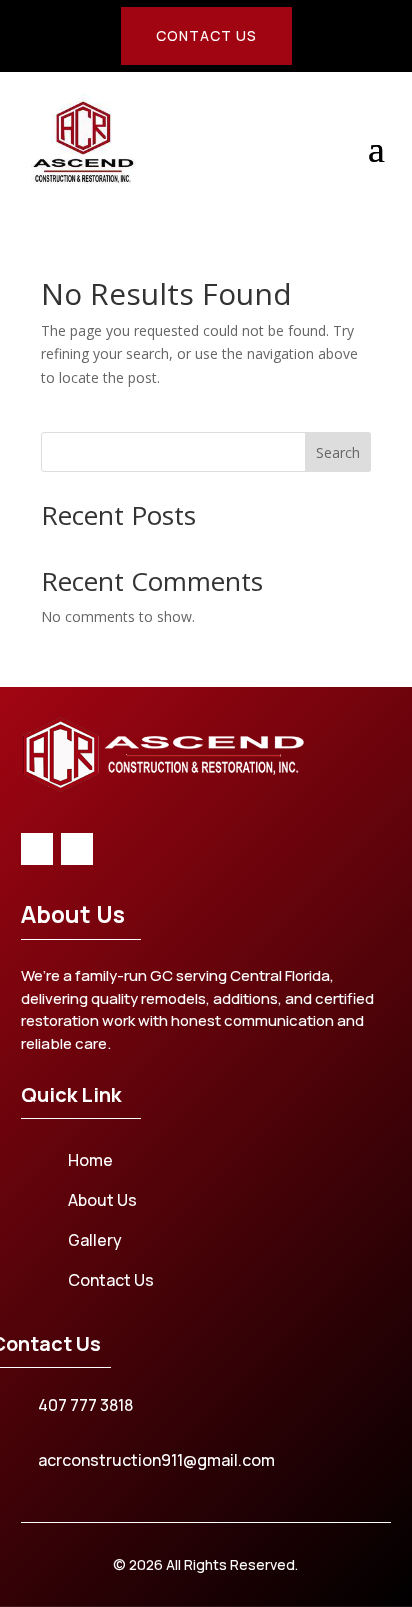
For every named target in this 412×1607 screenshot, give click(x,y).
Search (338, 452)
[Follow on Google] (77, 849)
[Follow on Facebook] (37, 849)
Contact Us (206, 35)
